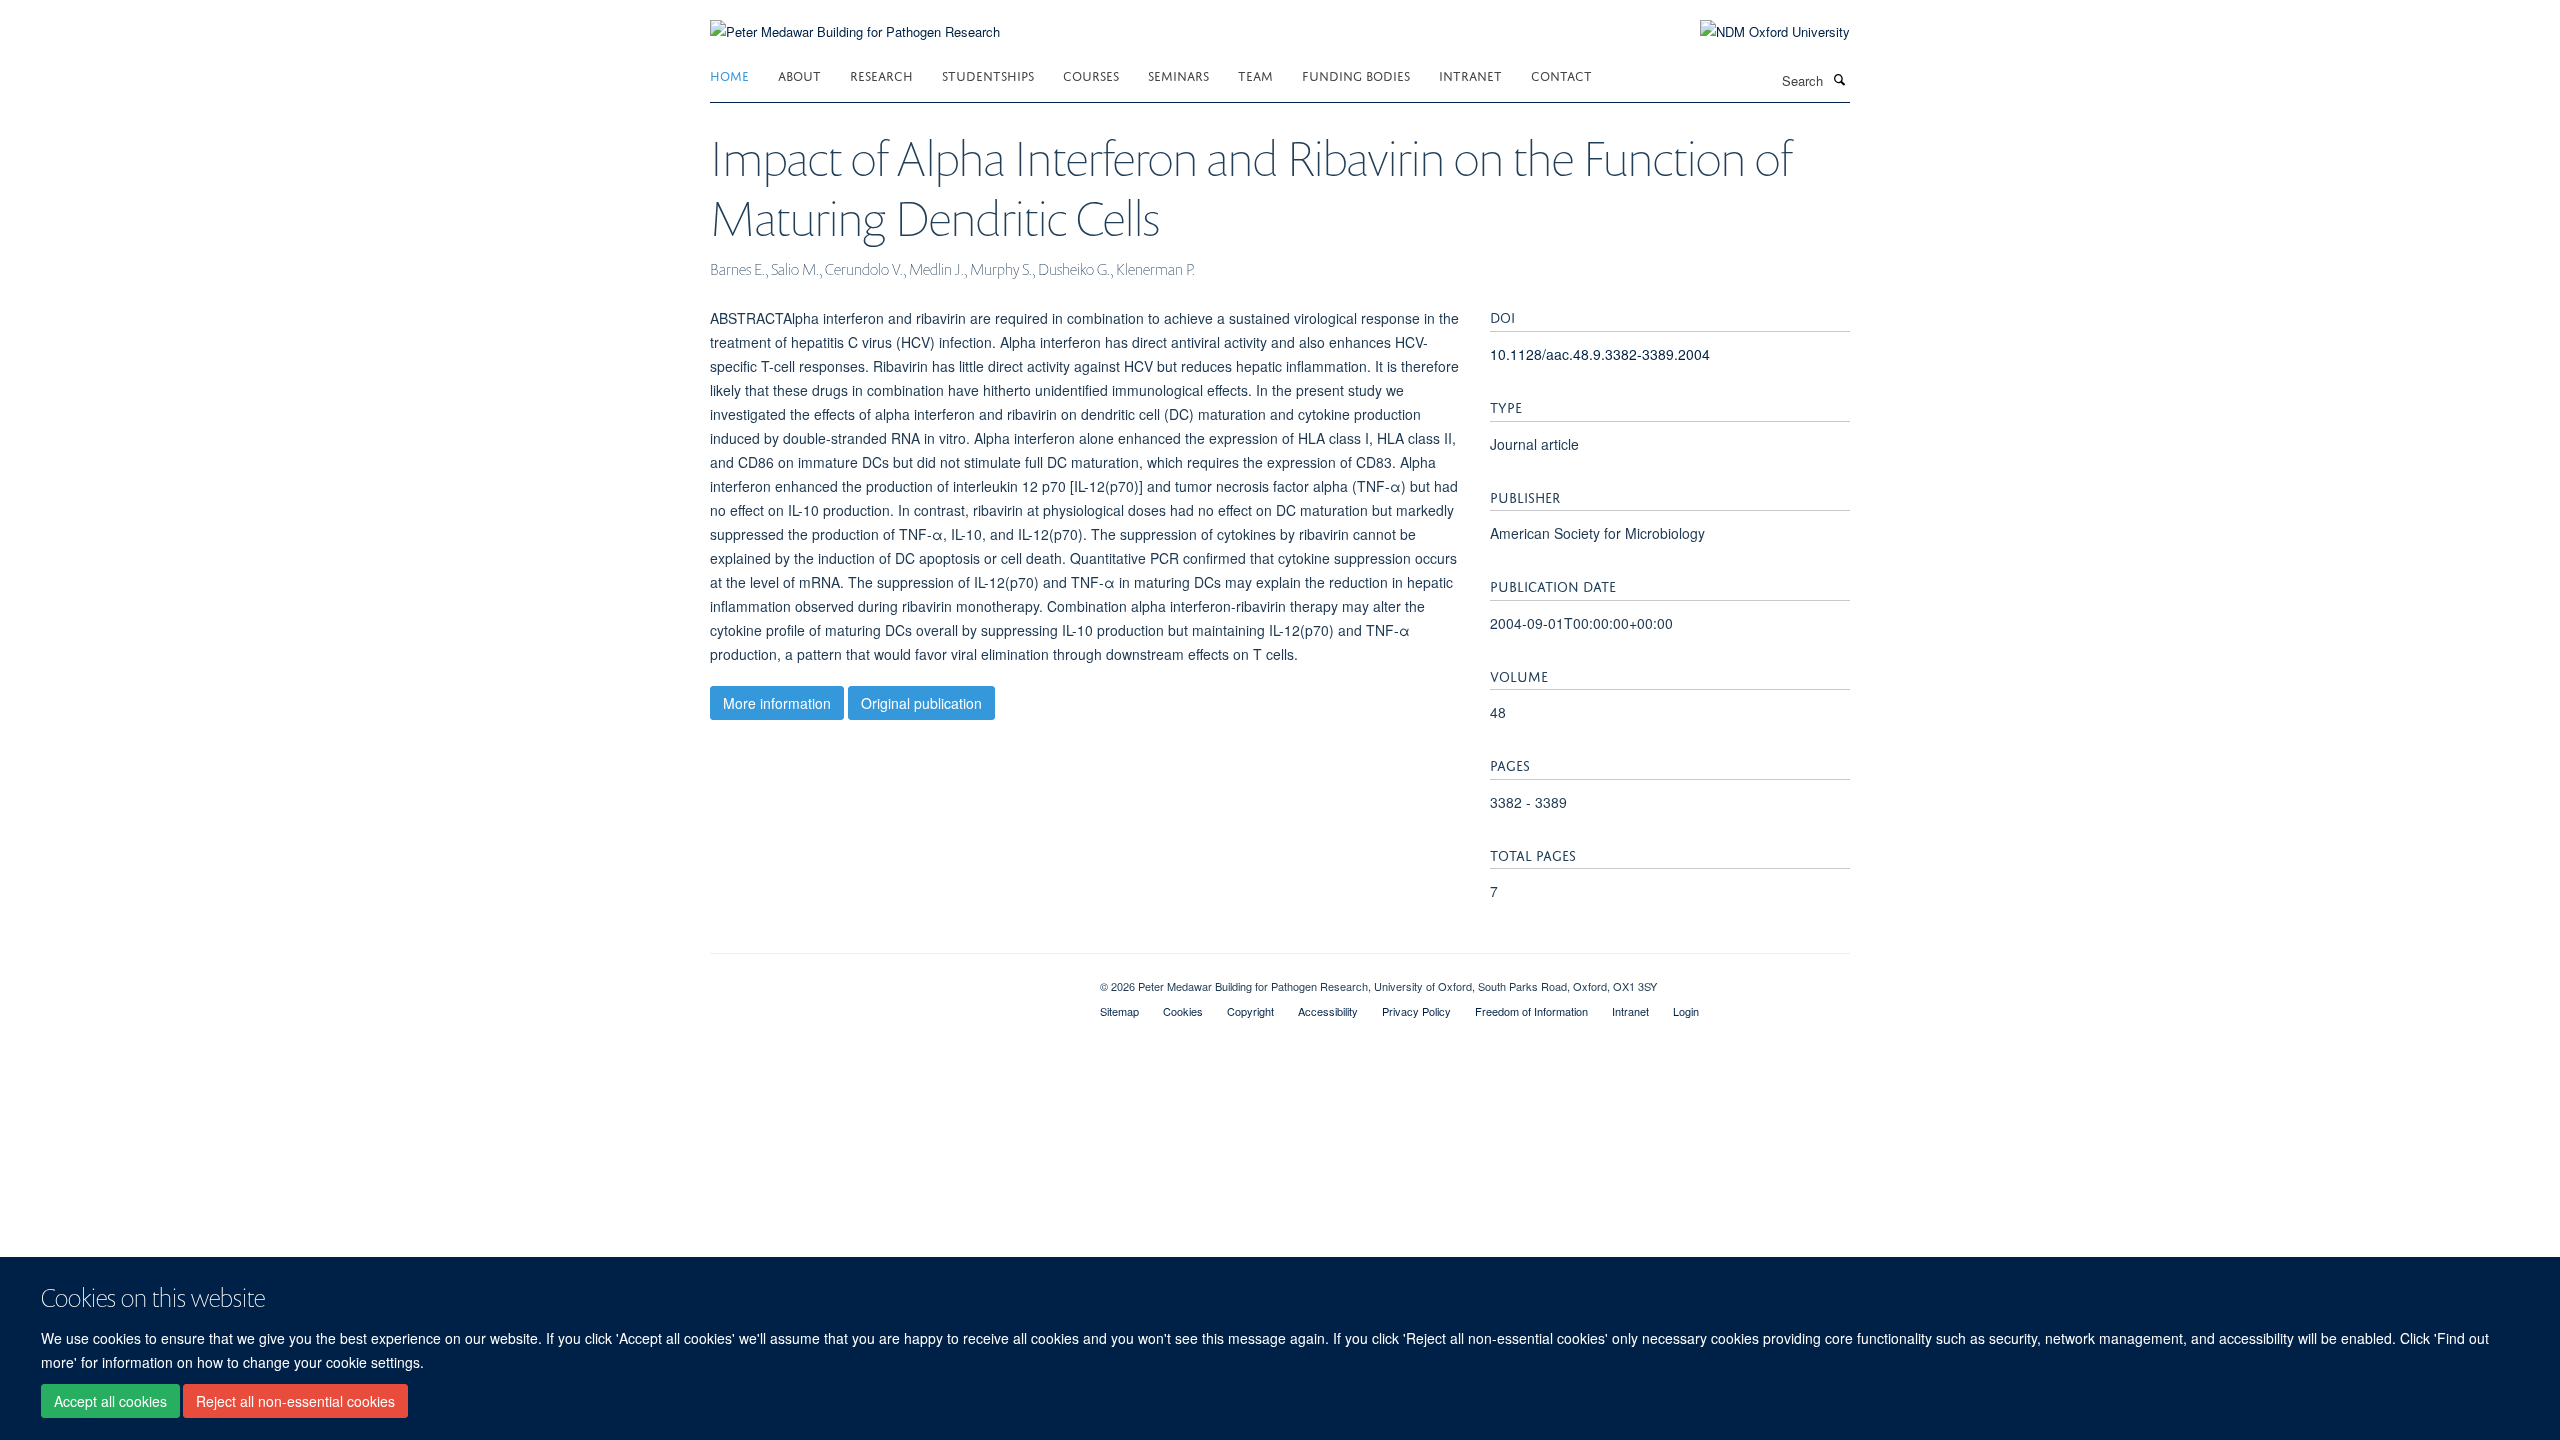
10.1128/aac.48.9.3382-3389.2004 (1600, 354)
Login (1686, 1011)
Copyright (1250, 1011)
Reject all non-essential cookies (295, 1401)
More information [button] (777, 703)
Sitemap (1119, 1011)
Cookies (1183, 1011)
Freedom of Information (1531, 1011)
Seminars (1178, 74)
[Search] (1839, 79)
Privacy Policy (1416, 1011)
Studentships (988, 74)
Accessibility (1328, 1011)
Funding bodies (1356, 74)
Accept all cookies (110, 1401)
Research (881, 74)
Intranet (1470, 74)
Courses (1091, 74)
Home (729, 74)
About (799, 74)
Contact (1561, 74)
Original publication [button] (921, 703)
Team (1255, 74)
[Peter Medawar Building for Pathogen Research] (855, 19)
